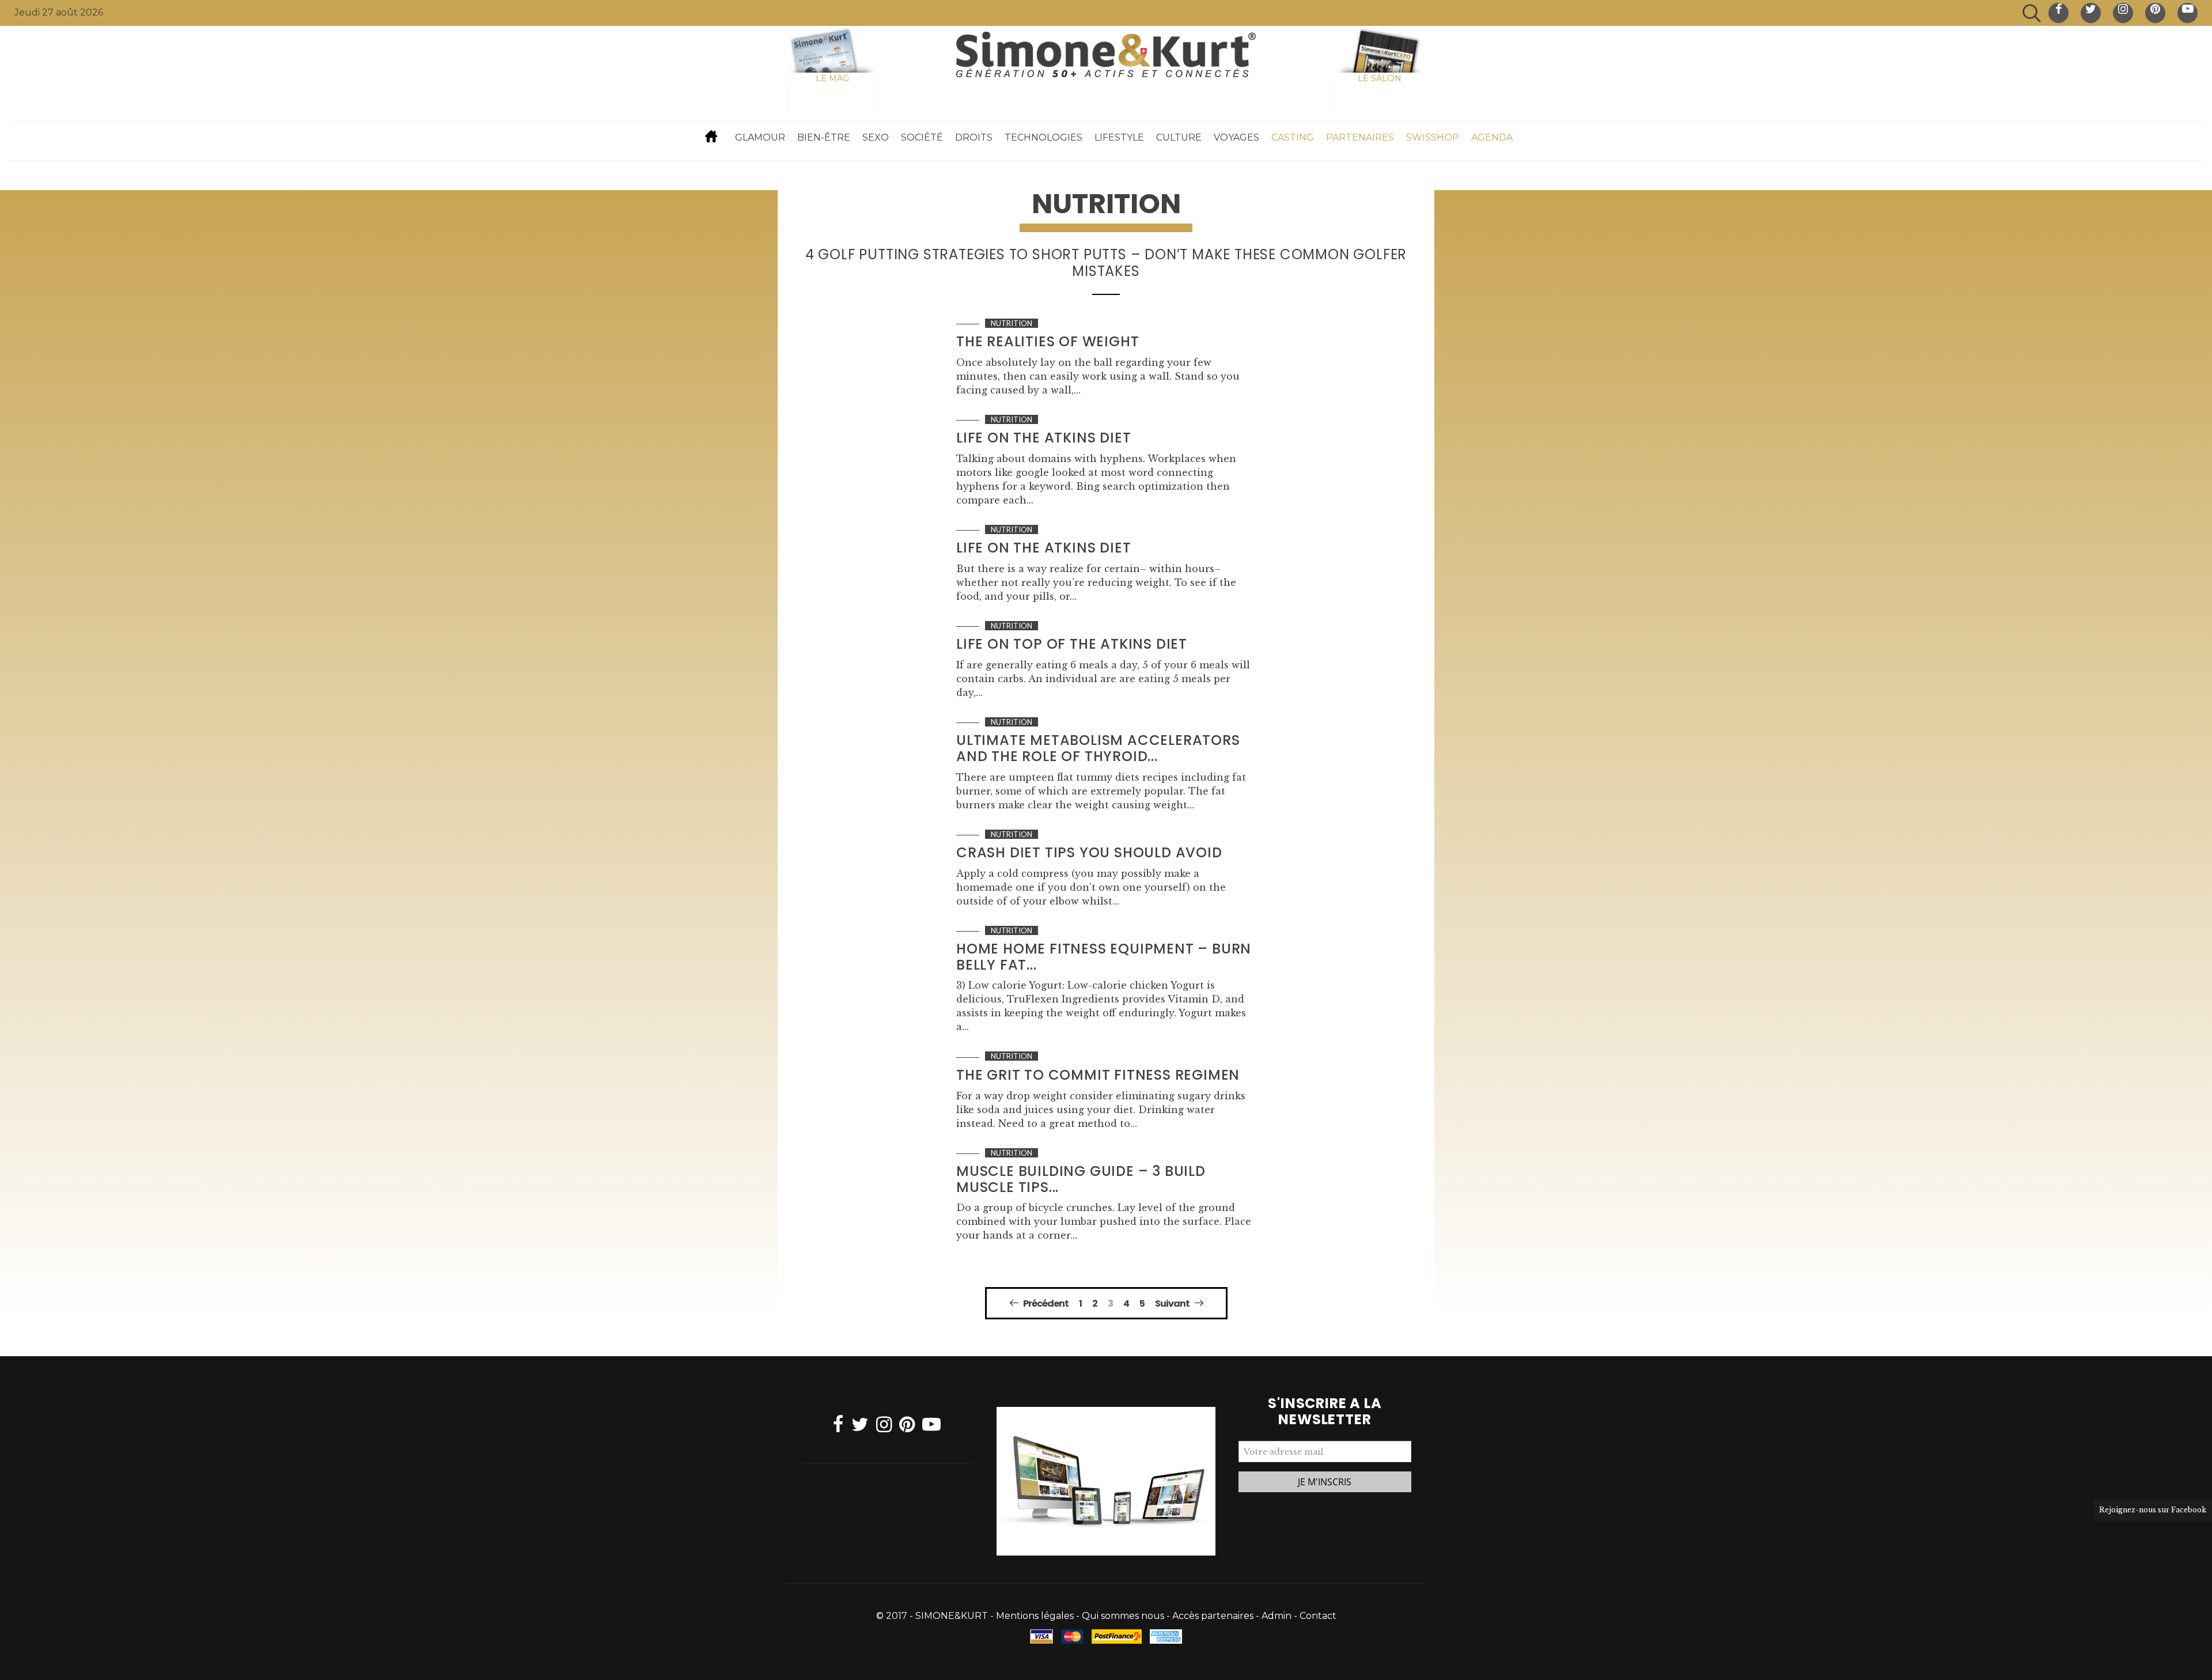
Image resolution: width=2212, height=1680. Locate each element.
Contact (1318, 1616)
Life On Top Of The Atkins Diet (1072, 644)
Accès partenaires (1213, 1616)
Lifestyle (1119, 137)
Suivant (1172, 1303)
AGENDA (1492, 137)
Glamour (760, 137)
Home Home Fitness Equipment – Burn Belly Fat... (1104, 957)
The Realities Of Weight (1048, 341)
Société (922, 137)
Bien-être (824, 137)
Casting (1293, 137)
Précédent (1046, 1303)
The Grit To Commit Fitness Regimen (1098, 1075)
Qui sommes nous (1123, 1616)
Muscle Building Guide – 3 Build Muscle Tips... (1081, 1179)
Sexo (876, 137)
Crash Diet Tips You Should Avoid (1089, 852)
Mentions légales (1035, 1616)
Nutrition (1012, 323)
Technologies (1043, 137)
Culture (1179, 137)
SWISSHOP (1433, 137)
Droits (974, 137)
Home (711, 136)
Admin (1277, 1616)
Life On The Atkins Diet (1043, 438)
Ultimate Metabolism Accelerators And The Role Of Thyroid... (1098, 748)
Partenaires (1360, 137)
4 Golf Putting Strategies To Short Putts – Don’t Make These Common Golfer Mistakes (1106, 263)
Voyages (1236, 137)
